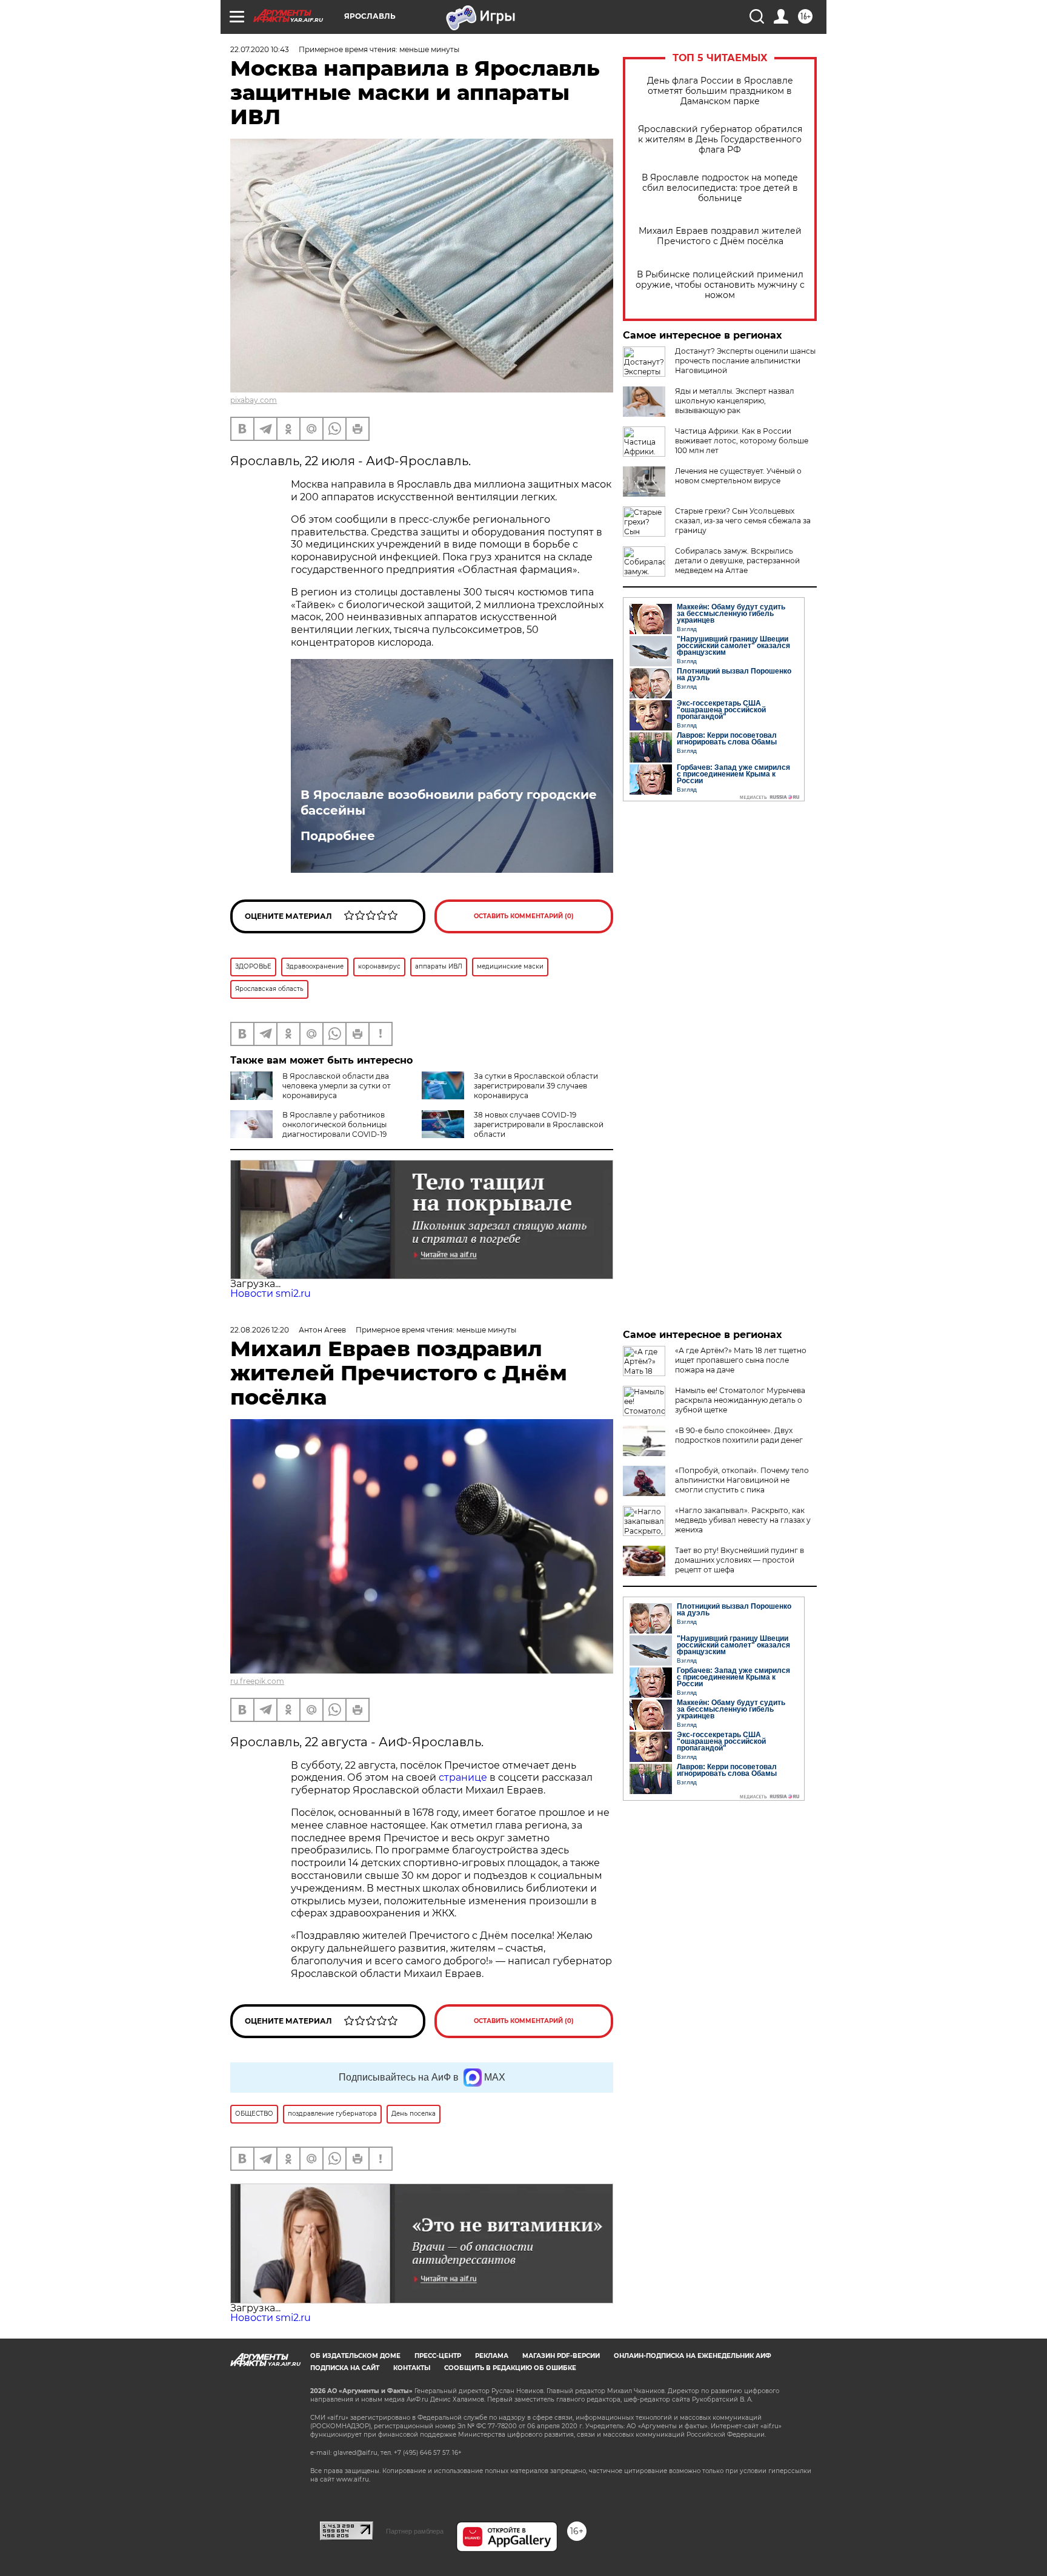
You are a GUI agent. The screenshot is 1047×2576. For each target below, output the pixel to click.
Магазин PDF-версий (561, 2356)
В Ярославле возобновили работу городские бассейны (449, 803)
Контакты (412, 2368)
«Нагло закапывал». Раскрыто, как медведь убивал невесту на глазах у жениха (743, 1520)
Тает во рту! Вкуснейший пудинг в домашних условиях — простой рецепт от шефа (740, 1560)
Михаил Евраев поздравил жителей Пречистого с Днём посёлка (720, 236)
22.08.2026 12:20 (260, 1330)
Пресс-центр (438, 2356)
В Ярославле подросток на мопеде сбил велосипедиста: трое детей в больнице (720, 188)
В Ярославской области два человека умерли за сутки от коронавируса (337, 1086)
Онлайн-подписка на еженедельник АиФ (693, 2356)
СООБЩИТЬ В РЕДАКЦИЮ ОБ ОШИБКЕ (510, 2368)
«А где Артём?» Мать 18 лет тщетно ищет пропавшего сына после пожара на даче (741, 1360)
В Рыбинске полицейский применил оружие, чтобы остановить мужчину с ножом (720, 285)
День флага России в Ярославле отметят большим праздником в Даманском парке (720, 91)
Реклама (492, 2356)
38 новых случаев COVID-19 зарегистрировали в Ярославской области (539, 1124)
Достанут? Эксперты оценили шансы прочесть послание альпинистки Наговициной (745, 361)
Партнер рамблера (415, 2531)
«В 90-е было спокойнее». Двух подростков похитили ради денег (739, 1435)
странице (463, 1777)
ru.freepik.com (257, 1681)
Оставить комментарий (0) (524, 916)
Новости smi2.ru (271, 1293)
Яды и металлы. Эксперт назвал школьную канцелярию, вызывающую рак (735, 401)
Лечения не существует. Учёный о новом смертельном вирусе (738, 476)
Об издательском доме (355, 2356)
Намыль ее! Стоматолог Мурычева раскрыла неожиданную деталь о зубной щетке (740, 1400)
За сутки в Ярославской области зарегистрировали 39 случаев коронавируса (536, 1086)
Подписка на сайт (345, 2368)
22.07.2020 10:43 (260, 49)
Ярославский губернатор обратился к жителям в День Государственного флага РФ (720, 140)
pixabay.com (254, 400)
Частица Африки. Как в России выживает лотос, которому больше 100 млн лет (742, 441)
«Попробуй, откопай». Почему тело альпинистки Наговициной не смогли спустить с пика (742, 1480)
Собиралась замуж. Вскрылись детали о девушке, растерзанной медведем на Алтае (737, 561)
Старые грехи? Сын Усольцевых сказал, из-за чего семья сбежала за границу (743, 521)
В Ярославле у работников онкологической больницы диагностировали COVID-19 (334, 1124)
